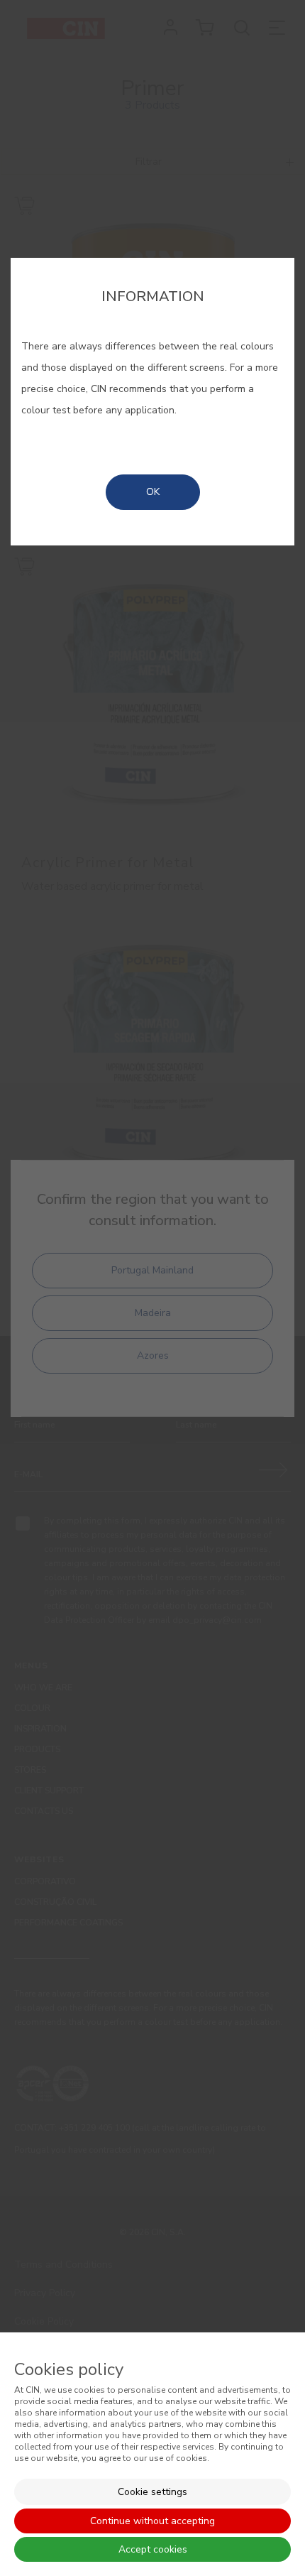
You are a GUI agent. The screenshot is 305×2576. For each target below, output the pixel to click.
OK (153, 492)
